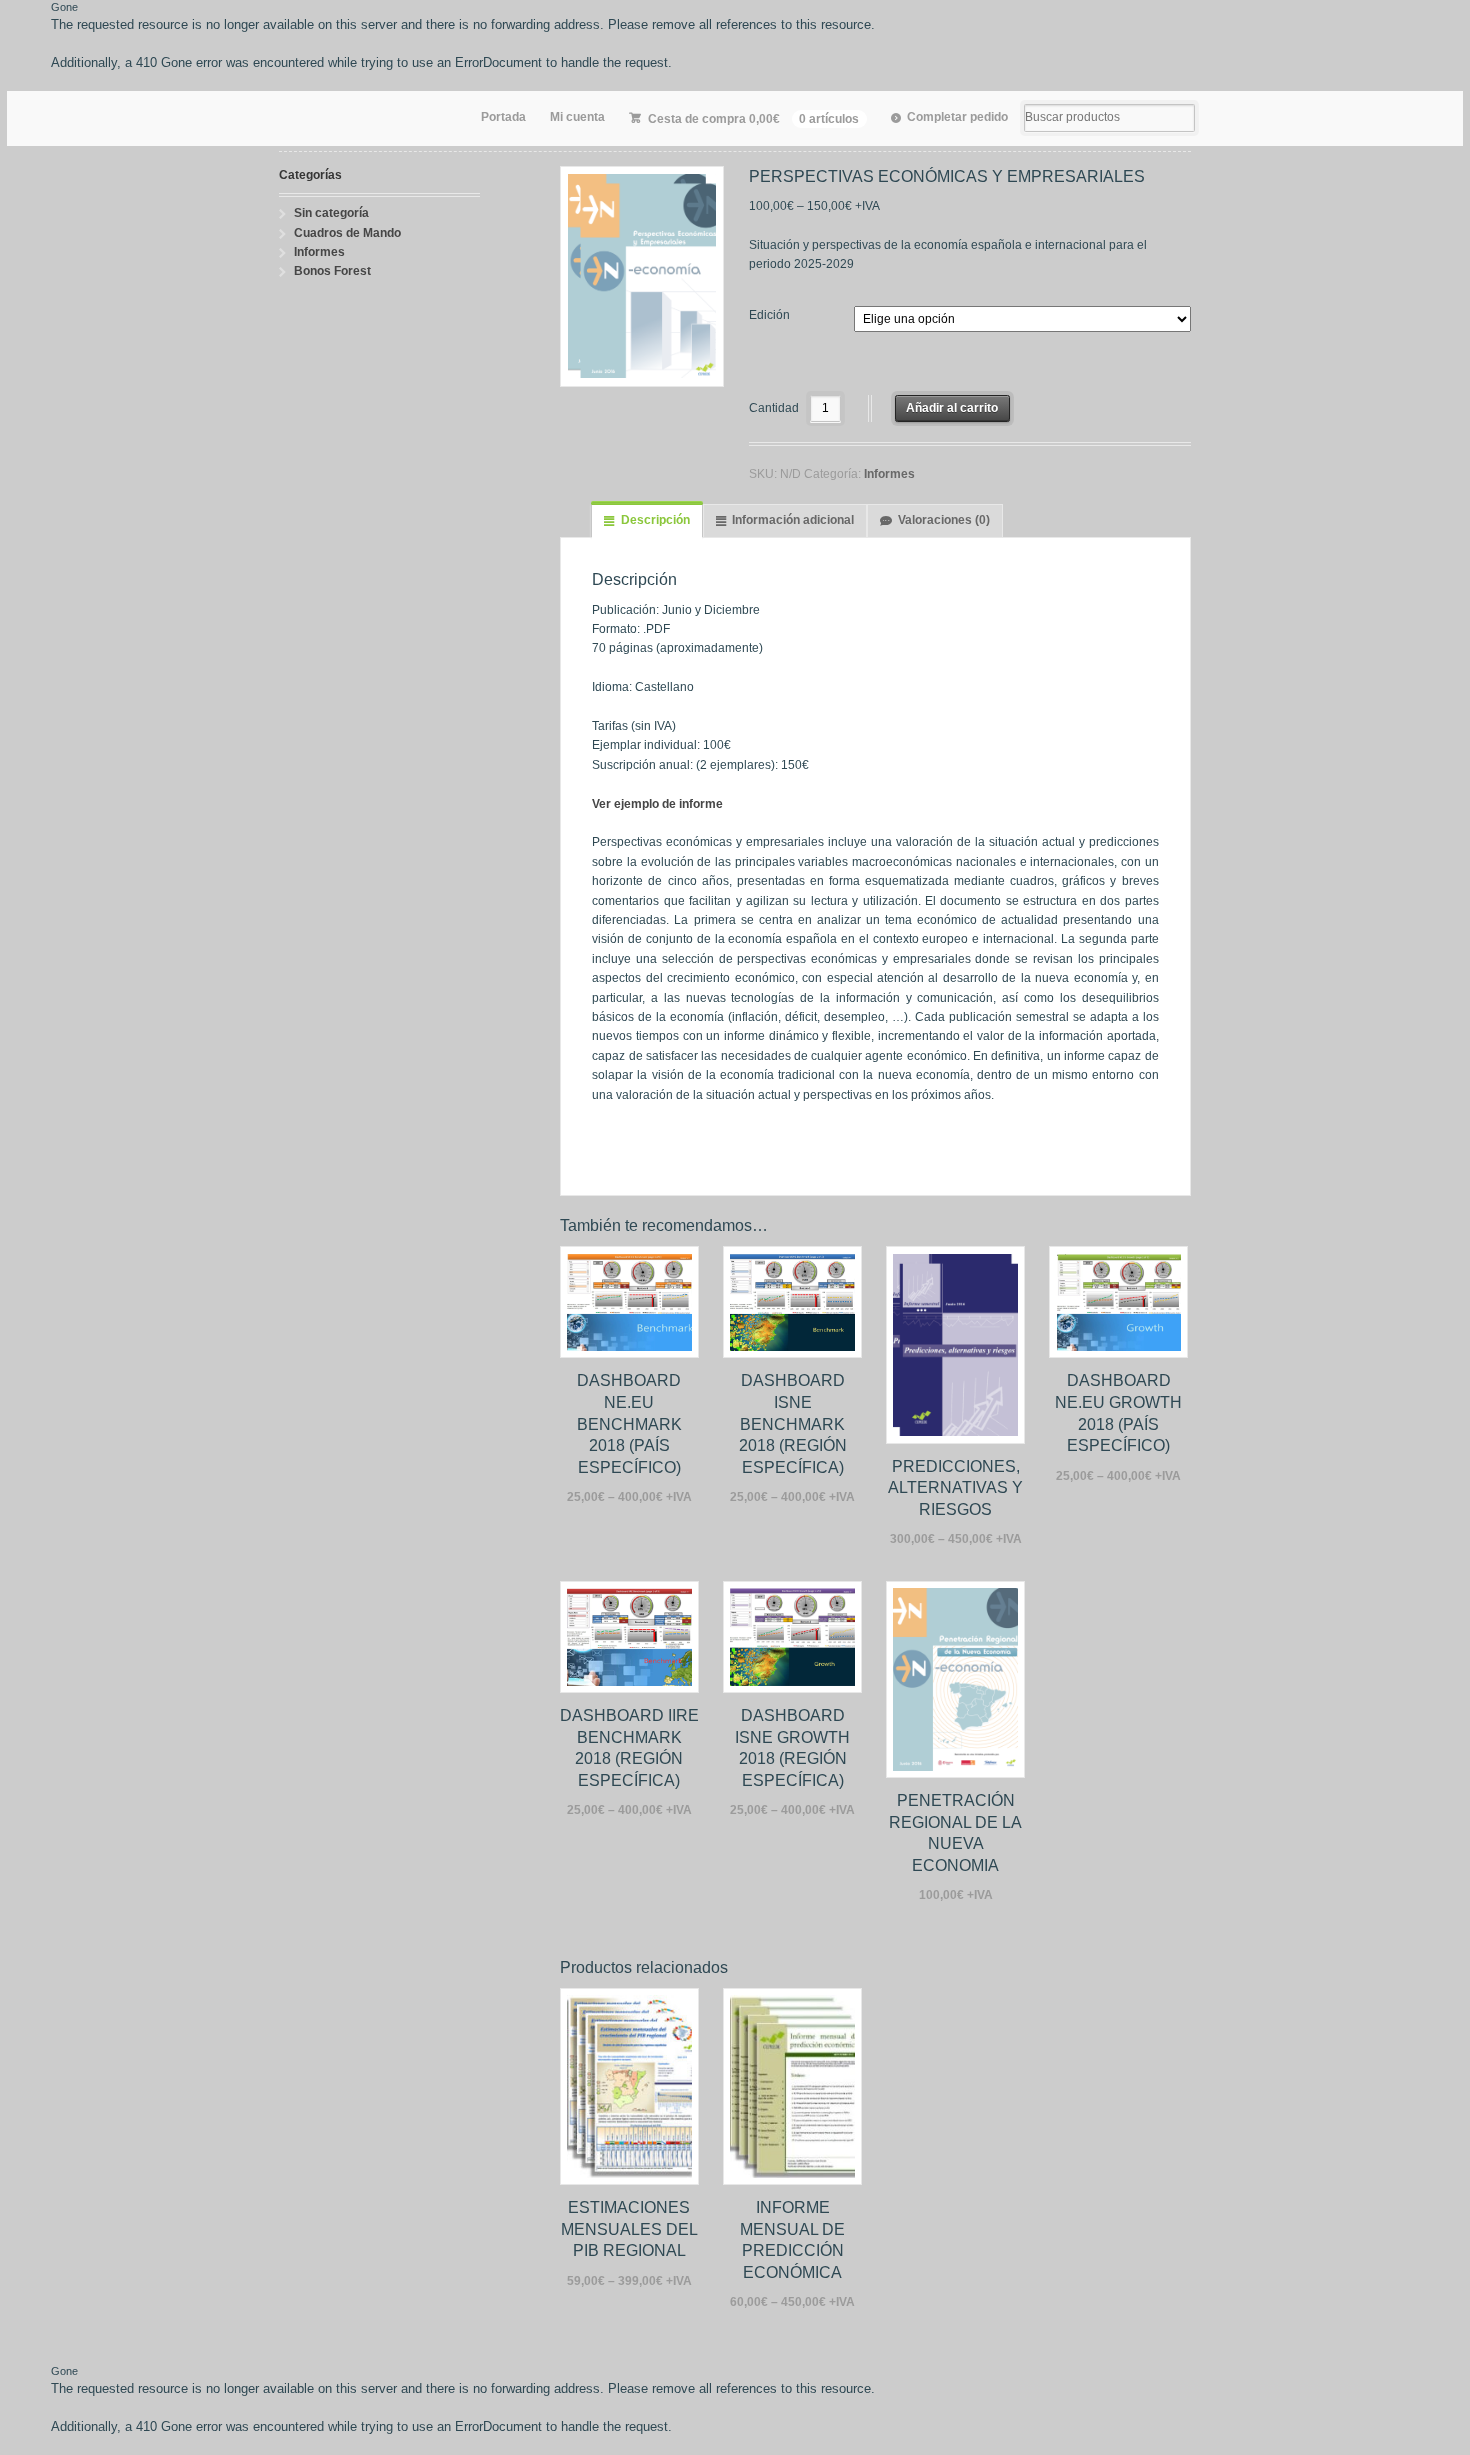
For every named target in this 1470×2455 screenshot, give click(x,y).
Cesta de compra (753, 119)
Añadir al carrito (952, 408)
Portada (503, 117)
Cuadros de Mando (347, 233)
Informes (889, 474)
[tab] (646, 520)
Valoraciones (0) (944, 520)
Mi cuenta (577, 117)
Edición (769, 315)
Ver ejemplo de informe (657, 804)
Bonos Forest (332, 271)
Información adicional (793, 520)
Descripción (655, 520)
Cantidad (774, 408)
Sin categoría (331, 213)
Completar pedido (957, 117)
